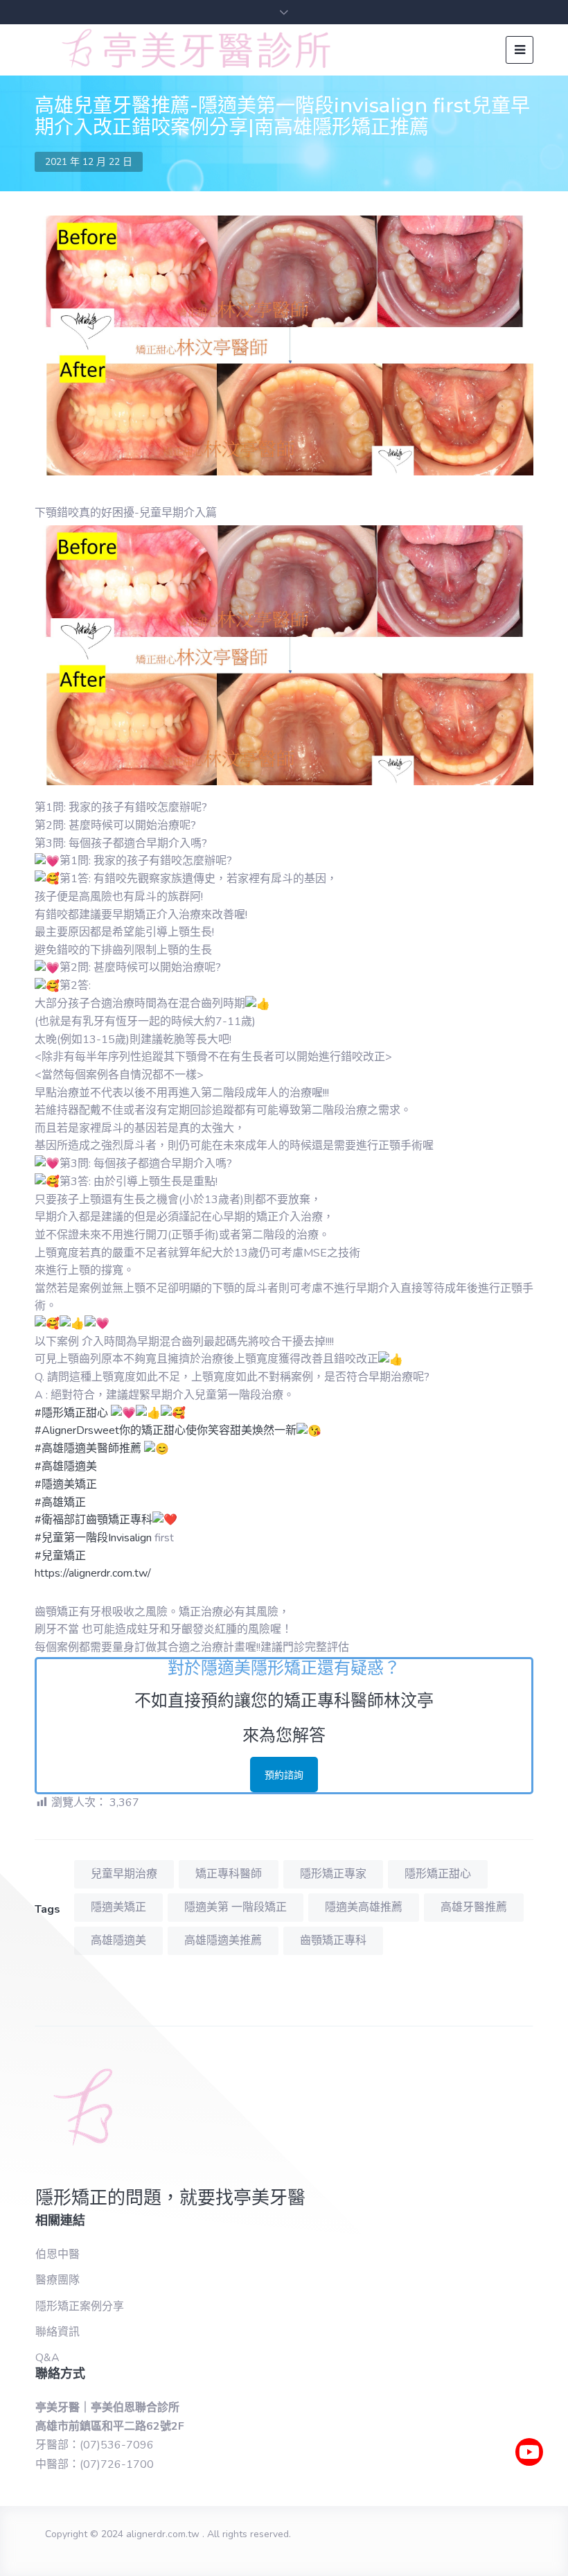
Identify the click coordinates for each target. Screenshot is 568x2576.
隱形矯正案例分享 (80, 2306)
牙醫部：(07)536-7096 (95, 2445)
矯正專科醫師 (229, 1874)
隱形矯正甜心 (438, 1874)
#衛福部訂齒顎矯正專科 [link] (94, 1520)
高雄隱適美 (118, 1940)
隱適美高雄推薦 (364, 1907)
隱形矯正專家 (333, 1874)
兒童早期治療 (124, 1874)
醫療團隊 (57, 2280)
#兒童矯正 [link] (60, 1556)
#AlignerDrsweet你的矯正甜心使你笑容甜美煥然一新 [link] (166, 1430)
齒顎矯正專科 (333, 1940)
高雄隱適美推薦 (223, 1940)
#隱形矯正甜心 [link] (71, 1413)
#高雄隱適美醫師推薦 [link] (88, 1448)
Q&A (47, 2358)
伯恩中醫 (57, 2254)
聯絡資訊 (57, 2332)
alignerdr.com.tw (163, 2534)
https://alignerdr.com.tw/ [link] (93, 1573)
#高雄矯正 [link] (60, 1502)
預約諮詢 (284, 1775)
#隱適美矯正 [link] (66, 1484)
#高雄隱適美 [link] (66, 1466)
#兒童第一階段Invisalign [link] (93, 1538)
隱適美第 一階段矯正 (236, 1907)
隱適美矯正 (118, 1907)
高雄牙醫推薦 (474, 1907)
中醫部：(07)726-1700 (95, 2464)
